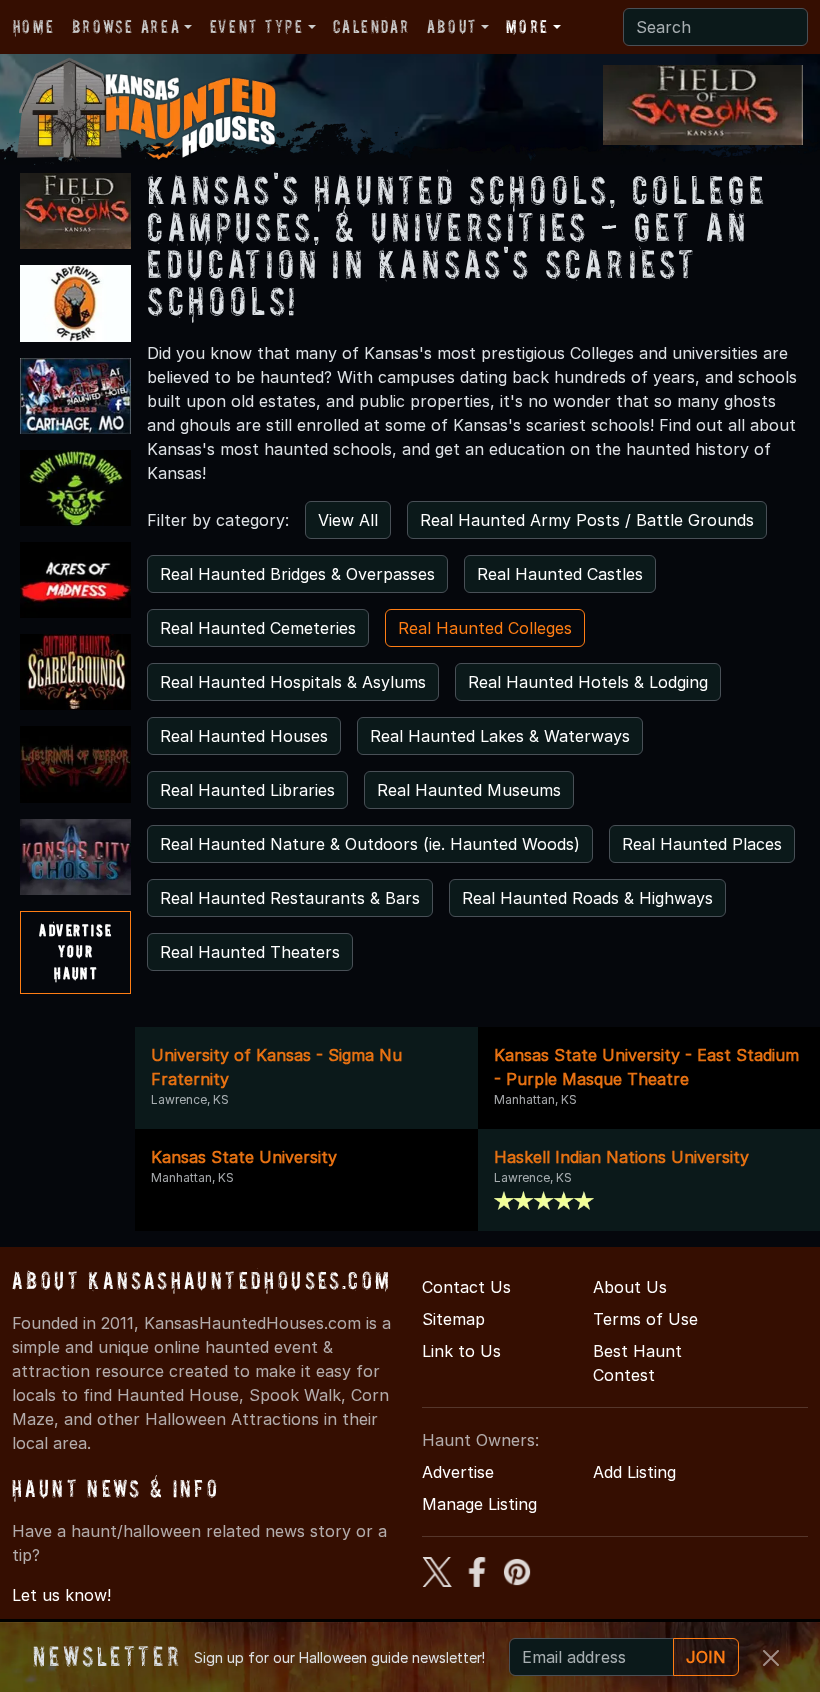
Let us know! (61, 1595)
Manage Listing (479, 1504)
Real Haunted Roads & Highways (587, 898)
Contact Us (466, 1287)
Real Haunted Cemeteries (258, 628)
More (527, 26)
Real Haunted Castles (560, 574)
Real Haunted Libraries (247, 790)
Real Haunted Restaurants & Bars (290, 898)
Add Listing (634, 1472)
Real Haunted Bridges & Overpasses (297, 574)
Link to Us (461, 1351)
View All (348, 520)
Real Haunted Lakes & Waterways (500, 736)
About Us (630, 1287)
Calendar (371, 26)
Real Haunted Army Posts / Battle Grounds (587, 520)
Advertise (458, 1472)
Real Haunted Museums (469, 790)
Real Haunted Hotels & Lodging (588, 682)
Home (33, 26)
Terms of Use (645, 1319)
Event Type (257, 26)
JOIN (706, 1657)
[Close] (771, 1658)
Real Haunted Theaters (250, 952)
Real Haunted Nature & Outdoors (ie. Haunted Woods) (370, 844)
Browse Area (126, 26)
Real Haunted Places (702, 844)
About (452, 26)
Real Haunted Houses (244, 736)
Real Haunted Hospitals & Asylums (293, 682)
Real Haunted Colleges (485, 628)
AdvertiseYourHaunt (75, 951)
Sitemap (453, 1319)
